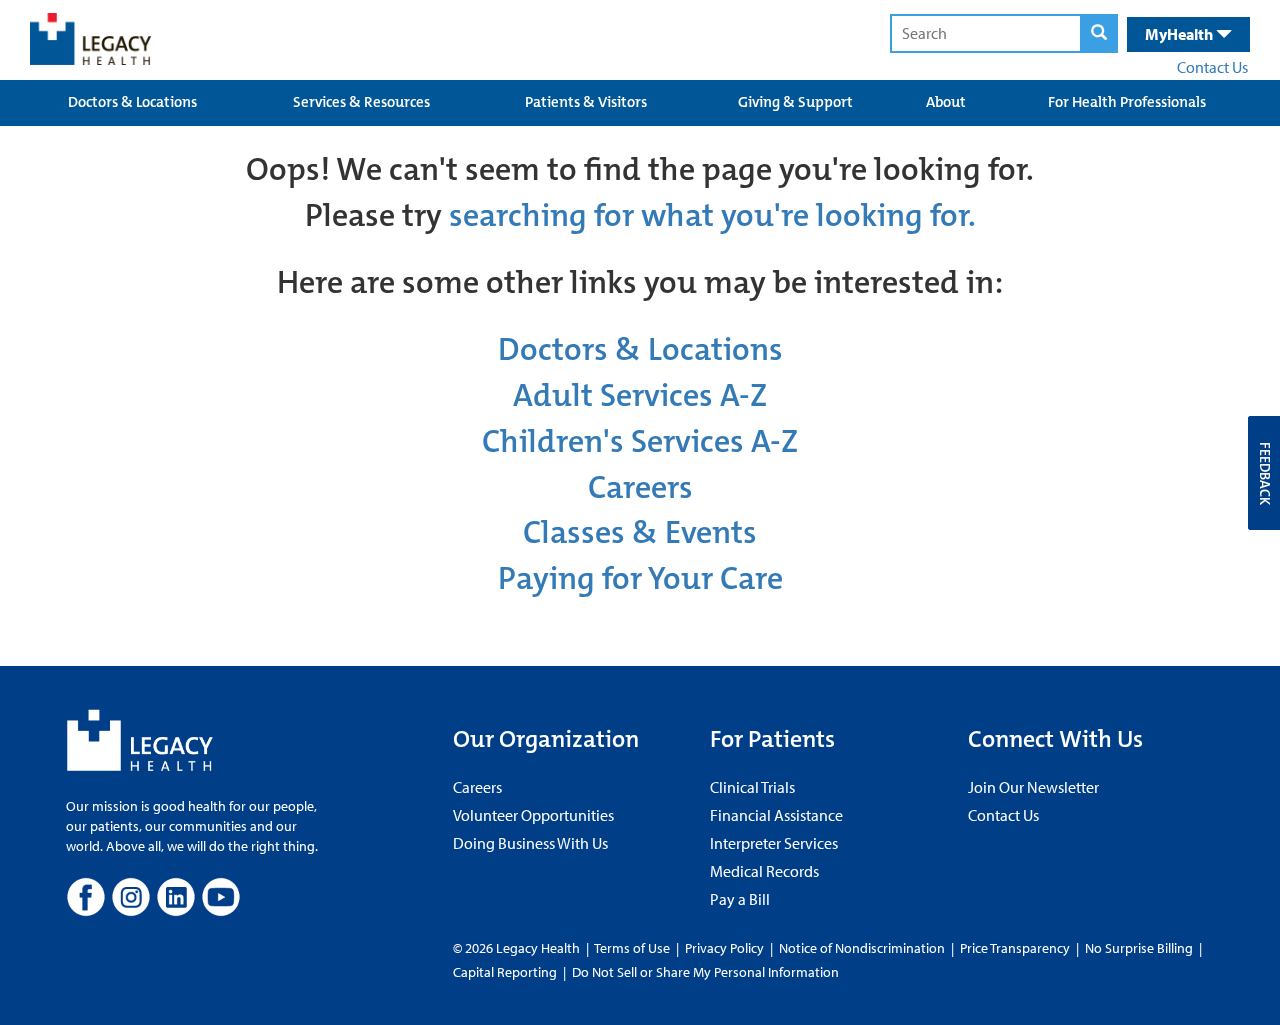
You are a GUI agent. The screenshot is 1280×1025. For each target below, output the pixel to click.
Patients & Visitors (586, 102)
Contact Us (1212, 67)
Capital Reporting (505, 972)
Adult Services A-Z (640, 395)
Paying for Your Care (640, 578)
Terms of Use (633, 948)
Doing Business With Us (530, 843)
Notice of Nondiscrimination (862, 948)
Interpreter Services (774, 843)
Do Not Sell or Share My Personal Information (705, 972)
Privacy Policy (724, 948)
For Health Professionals (1127, 102)
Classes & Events (640, 532)
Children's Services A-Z (640, 441)
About (946, 102)
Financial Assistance (776, 815)
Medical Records (764, 871)
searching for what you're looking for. (712, 215)
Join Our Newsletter (1033, 787)
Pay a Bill (740, 899)
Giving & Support (795, 102)
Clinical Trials (752, 787)
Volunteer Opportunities (533, 815)
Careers (640, 487)
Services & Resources (361, 102)
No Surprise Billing (1139, 948)
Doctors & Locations (132, 102)
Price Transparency (1015, 948)
